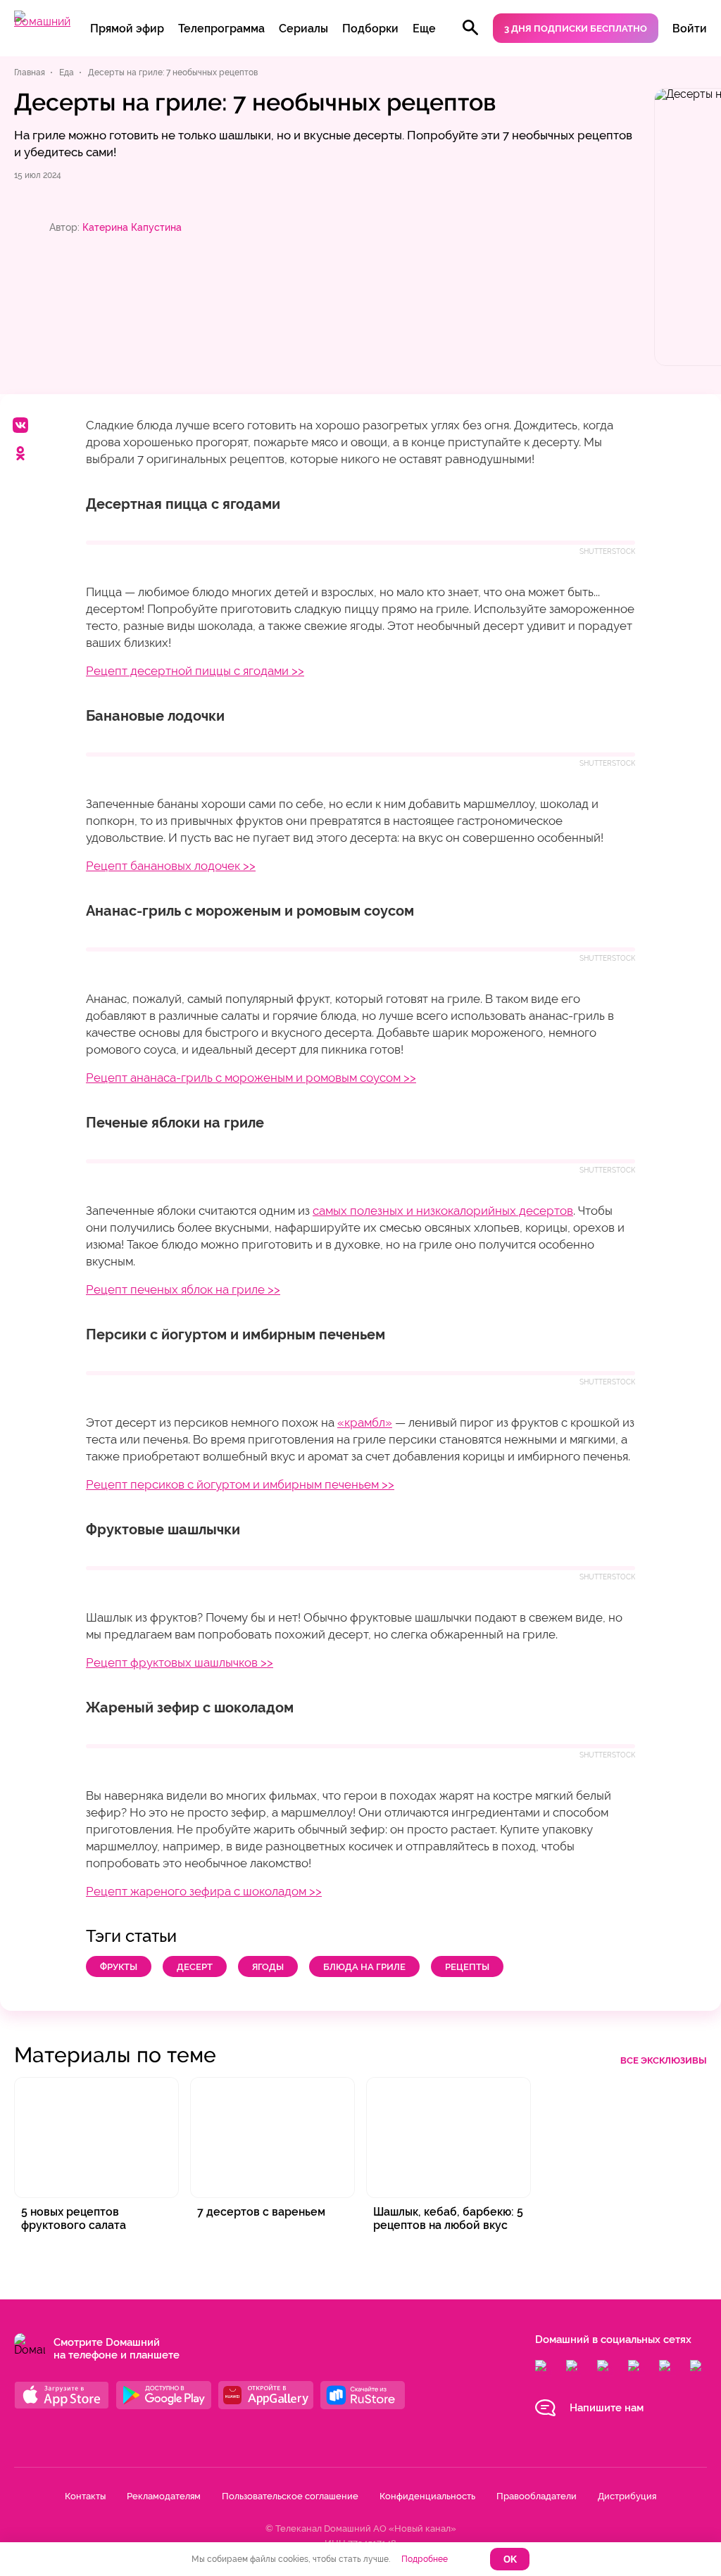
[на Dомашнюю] (42, 21)
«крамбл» (365, 1422)
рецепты (467, 1967)
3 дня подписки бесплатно (576, 29)
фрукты (119, 1967)
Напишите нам (607, 2408)
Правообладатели (537, 2496)
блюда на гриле (364, 1967)
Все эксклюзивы (664, 2060)
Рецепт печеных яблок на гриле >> (183, 1289)
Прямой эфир (127, 29)
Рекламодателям (164, 2496)
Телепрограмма (221, 29)
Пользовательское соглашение (290, 2496)
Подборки (370, 29)
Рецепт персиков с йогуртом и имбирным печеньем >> (240, 1484)
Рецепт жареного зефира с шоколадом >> (204, 1891)
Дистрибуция (627, 2496)
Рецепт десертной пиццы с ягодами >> (195, 671)
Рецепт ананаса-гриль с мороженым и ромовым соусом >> (251, 1078)
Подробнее (425, 2559)
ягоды (268, 1967)
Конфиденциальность (427, 2496)
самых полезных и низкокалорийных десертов (443, 1211)
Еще (424, 29)
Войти (690, 29)
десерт (195, 1967)
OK (510, 2559)
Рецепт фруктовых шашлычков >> (180, 1662)
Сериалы (303, 29)
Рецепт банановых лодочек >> (171, 866)
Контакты (85, 2496)
